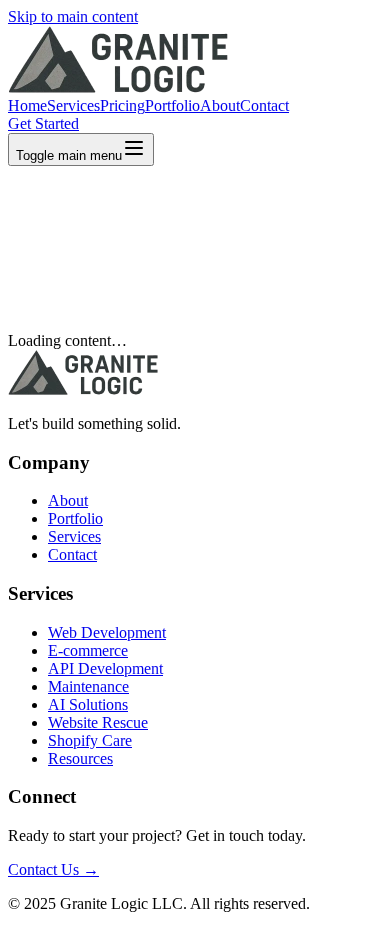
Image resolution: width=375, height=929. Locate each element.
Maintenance (88, 686)
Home (27, 105)
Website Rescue (98, 722)
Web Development (107, 632)
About (220, 105)
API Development (105, 668)
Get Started (43, 123)
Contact (264, 105)
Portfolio (172, 105)
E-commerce (88, 650)
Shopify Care (90, 740)
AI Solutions (88, 704)
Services (73, 105)
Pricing (122, 105)
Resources (80, 758)
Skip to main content (73, 16)
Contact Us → (53, 869)
